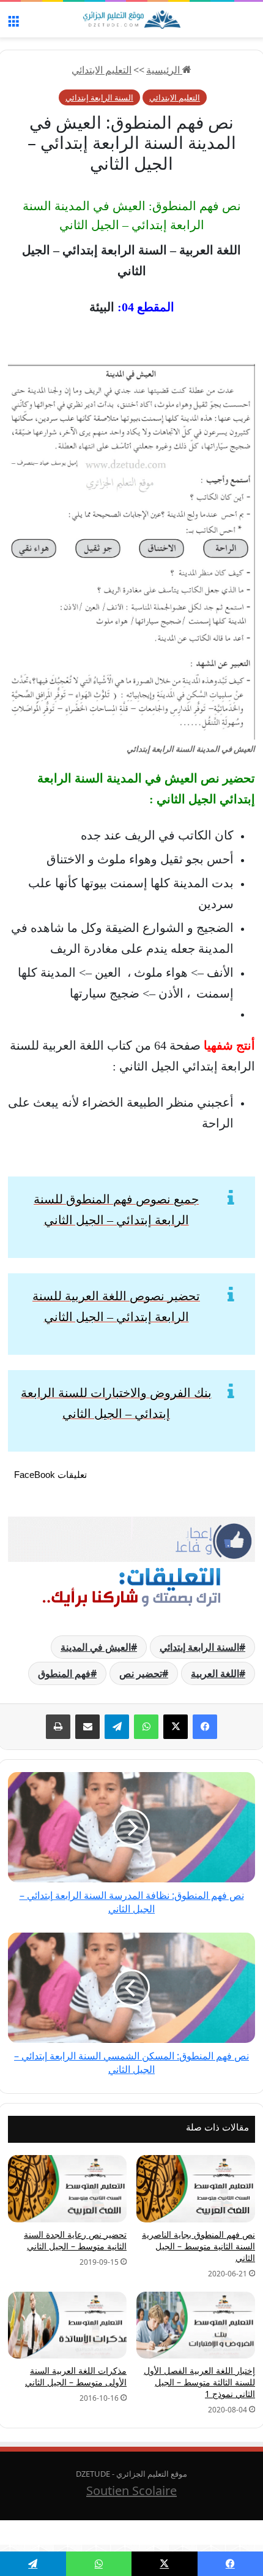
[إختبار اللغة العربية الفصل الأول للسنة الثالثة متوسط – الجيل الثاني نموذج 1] (196, 2325)
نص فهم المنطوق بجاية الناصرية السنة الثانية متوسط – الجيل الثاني (198, 2246)
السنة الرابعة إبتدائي (99, 97)
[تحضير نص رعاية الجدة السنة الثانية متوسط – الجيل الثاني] (67, 2188)
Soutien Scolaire (131, 2491)
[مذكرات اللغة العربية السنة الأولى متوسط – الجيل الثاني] (67, 2325)
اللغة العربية (215, 1673)
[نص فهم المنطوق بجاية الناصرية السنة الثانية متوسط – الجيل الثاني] (196, 2188)
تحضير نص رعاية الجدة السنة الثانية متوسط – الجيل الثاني (75, 2240)
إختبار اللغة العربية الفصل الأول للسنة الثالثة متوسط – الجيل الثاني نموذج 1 (199, 2382)
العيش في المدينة (96, 1647)
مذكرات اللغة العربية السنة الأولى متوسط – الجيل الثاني (76, 2376)
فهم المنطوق (64, 1673)
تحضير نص (141, 1673)
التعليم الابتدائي (102, 70)
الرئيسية (164, 70)
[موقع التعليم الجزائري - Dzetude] (131, 20)
